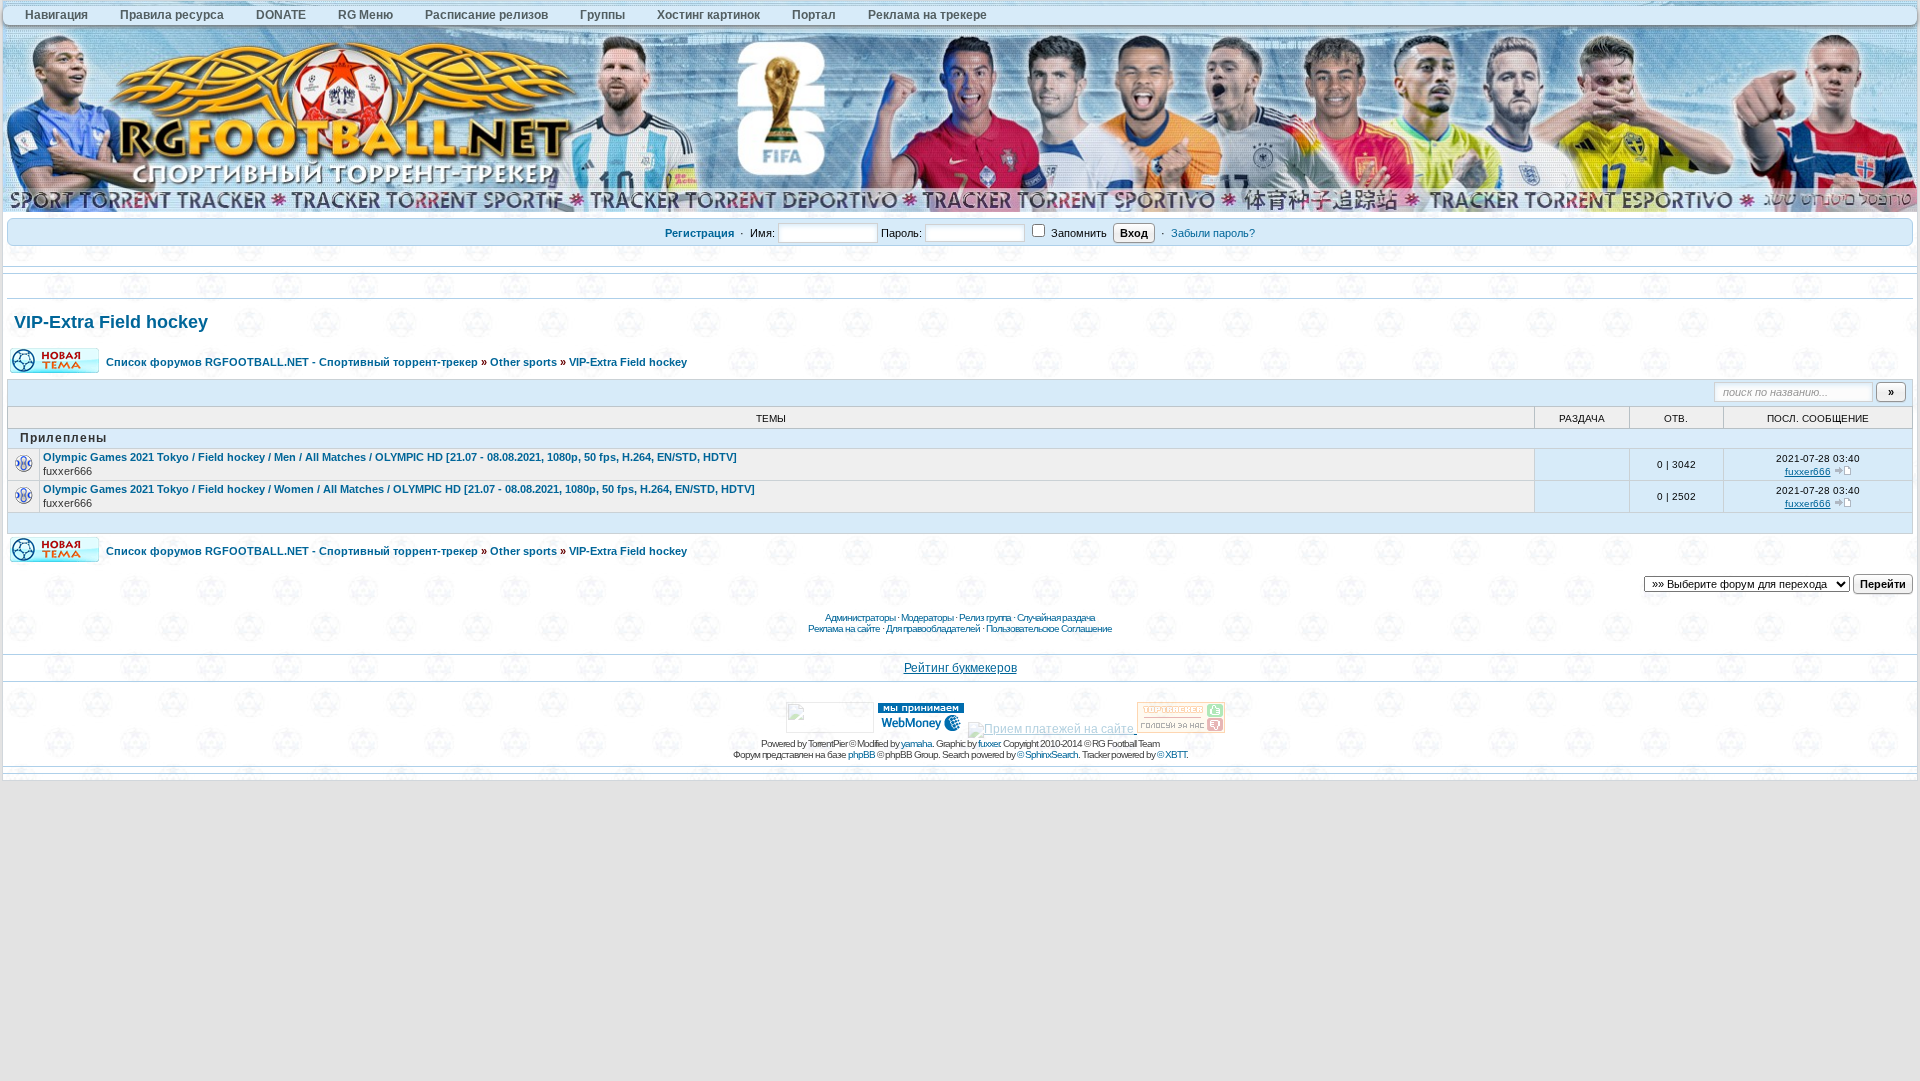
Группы (602, 15)
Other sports (523, 362)
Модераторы (927, 617)
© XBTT (1171, 754)
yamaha (916, 743)
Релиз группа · (988, 617)
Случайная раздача (1056, 617)
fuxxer (988, 743)
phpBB (861, 754)
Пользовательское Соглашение (1049, 628)
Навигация (56, 15)
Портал (814, 15)
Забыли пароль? (1213, 233)
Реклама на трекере (927, 15)
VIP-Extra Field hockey (111, 322)
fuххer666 (67, 471)
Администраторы (860, 617)
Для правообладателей (933, 628)
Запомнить (1077, 233)
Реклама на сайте (844, 628)
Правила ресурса (172, 15)
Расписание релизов (486, 15)
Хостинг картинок (708, 15)
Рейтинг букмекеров (960, 668)
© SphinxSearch (1047, 754)
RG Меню (365, 15)
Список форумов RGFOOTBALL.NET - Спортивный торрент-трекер (292, 362)
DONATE (281, 15)
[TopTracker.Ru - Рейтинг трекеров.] (1181, 729)
